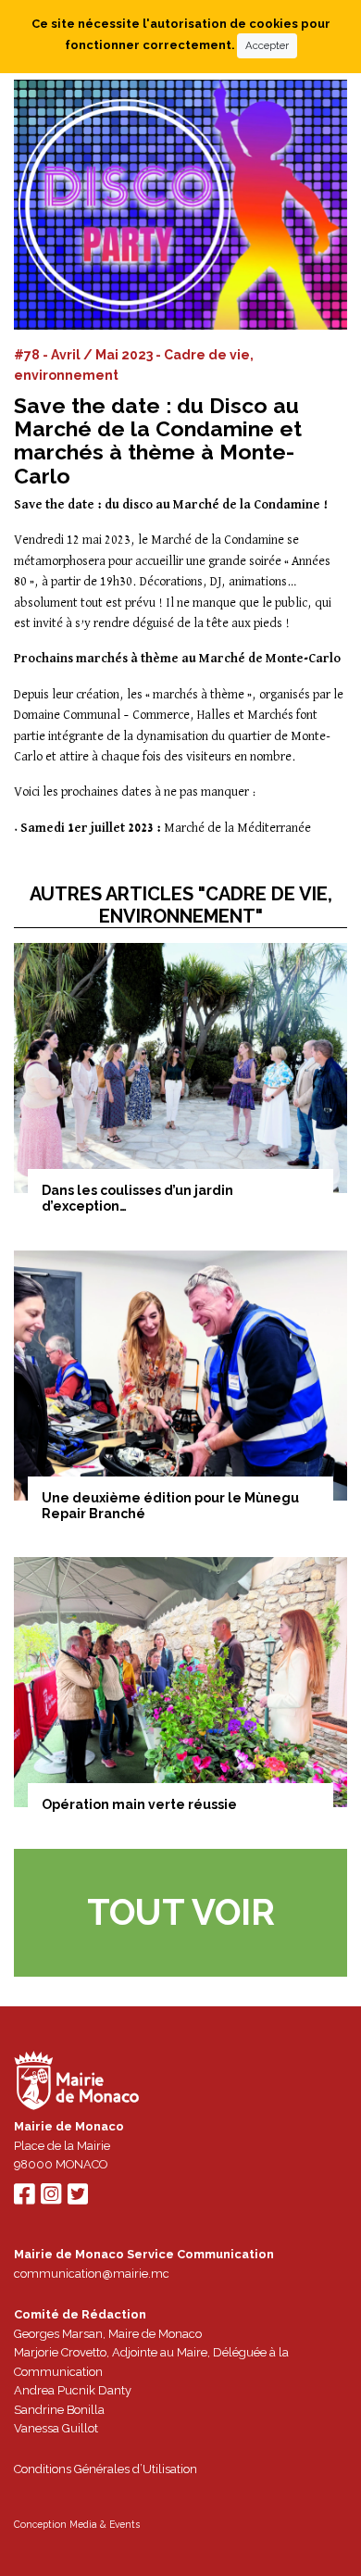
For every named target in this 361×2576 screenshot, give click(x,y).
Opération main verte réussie (139, 1804)
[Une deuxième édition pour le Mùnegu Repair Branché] (180, 1376)
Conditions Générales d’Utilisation (106, 2469)
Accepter (267, 45)
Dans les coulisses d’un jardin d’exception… (137, 1198)
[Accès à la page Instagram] (51, 2199)
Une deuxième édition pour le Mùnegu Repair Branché (170, 1506)
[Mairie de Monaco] (77, 2084)
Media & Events (105, 2524)
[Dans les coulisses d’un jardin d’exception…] (180, 1068)
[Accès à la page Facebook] (24, 2199)
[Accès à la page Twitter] (78, 2199)
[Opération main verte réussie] (180, 1682)
